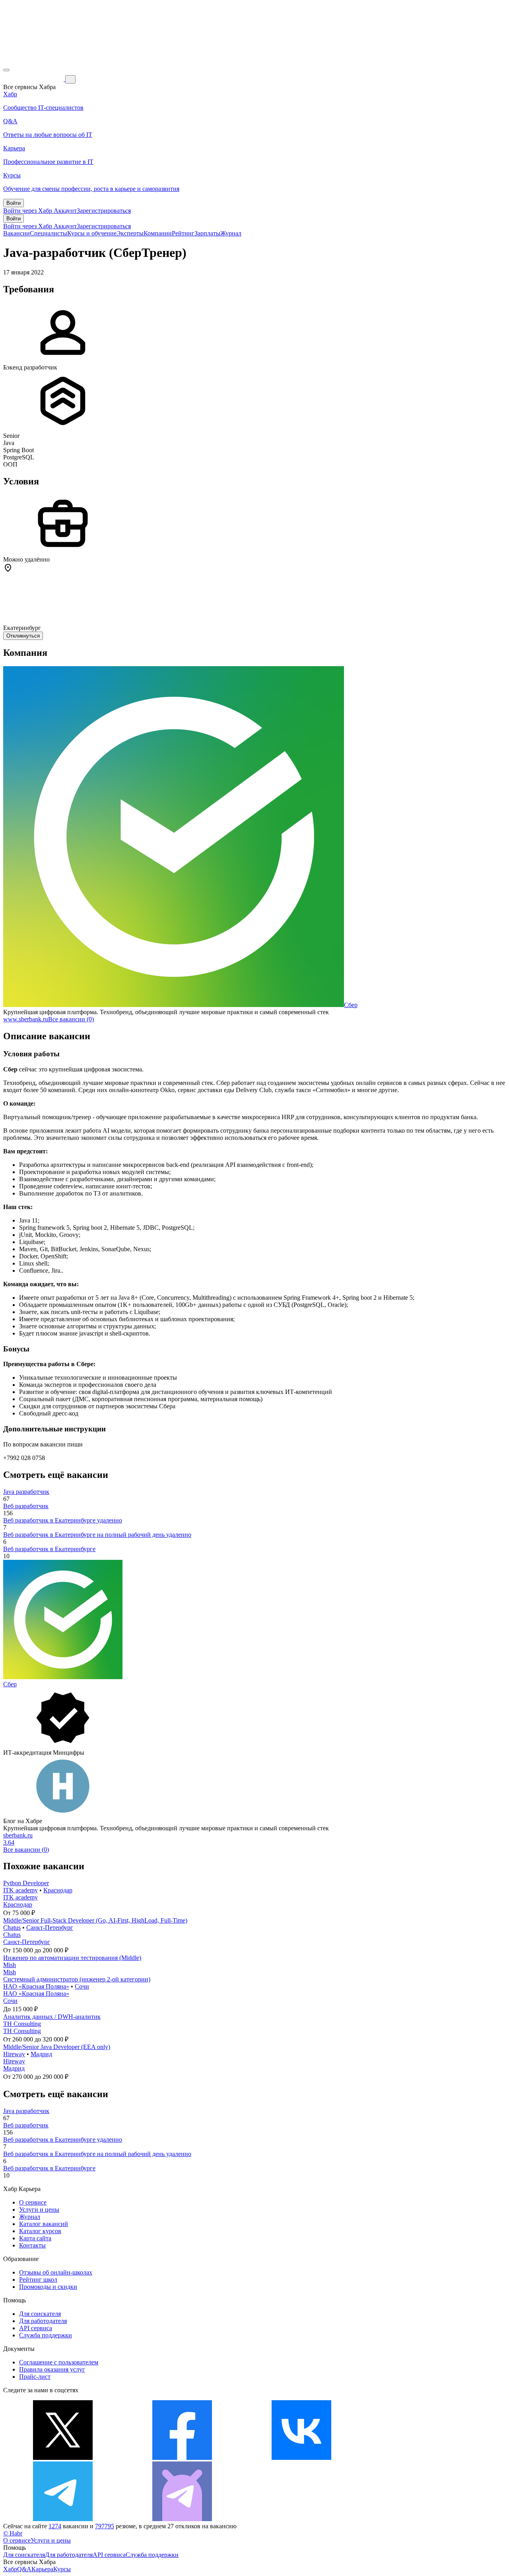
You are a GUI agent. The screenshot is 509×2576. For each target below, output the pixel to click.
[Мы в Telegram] (63, 2519)
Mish (10, 1965)
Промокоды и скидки (48, 2287)
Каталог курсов (40, 2231)
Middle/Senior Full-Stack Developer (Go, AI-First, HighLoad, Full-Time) (95, 1920)
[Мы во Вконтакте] (301, 2458)
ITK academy (20, 1890)
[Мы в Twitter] (63, 2458)
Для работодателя (43, 2321)
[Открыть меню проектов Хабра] (6, 70)
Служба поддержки (46, 2335)
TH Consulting (22, 2024)
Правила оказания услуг (52, 2369)
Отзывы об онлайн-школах (56, 2272)
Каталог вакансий (44, 2224)
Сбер (351, 1005)
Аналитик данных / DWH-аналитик (52, 2017)
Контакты (32, 2245)
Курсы (62, 2569)
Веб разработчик (26, 1506)
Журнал (231, 233)
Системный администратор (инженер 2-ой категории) (77, 1979)
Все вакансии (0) (71, 1019)
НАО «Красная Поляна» (36, 1986)
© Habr (13, 2533)
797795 (105, 2526)
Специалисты (49, 233)
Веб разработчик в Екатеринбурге (49, 1549)
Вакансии (17, 233)
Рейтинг (183, 233)
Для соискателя (40, 2314)
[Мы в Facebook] (182, 2458)
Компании (158, 233)
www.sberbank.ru (26, 1019)
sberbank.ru (18, 1835)
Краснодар (58, 1890)
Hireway (14, 2054)
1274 (55, 2526)
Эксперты (130, 233)
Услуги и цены (39, 2210)
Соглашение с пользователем (59, 2362)
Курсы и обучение (92, 233)
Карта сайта (35, 2238)
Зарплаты (207, 233)
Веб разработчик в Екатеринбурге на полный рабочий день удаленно (97, 1535)
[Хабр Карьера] (34, 79)
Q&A (24, 2569)
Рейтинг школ (38, 2280)
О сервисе (33, 2202)
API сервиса (36, 2328)
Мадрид (41, 2054)
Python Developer (26, 1883)
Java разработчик (26, 1492)
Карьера (42, 2569)
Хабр (10, 2569)
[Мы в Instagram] (421, 2458)
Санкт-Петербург (50, 1928)
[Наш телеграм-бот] (182, 2519)
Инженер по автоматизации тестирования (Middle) (72, 1958)
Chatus (12, 1928)
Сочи (82, 1986)
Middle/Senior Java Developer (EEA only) (57, 2047)
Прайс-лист (35, 2377)
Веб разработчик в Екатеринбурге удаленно (63, 1520)
